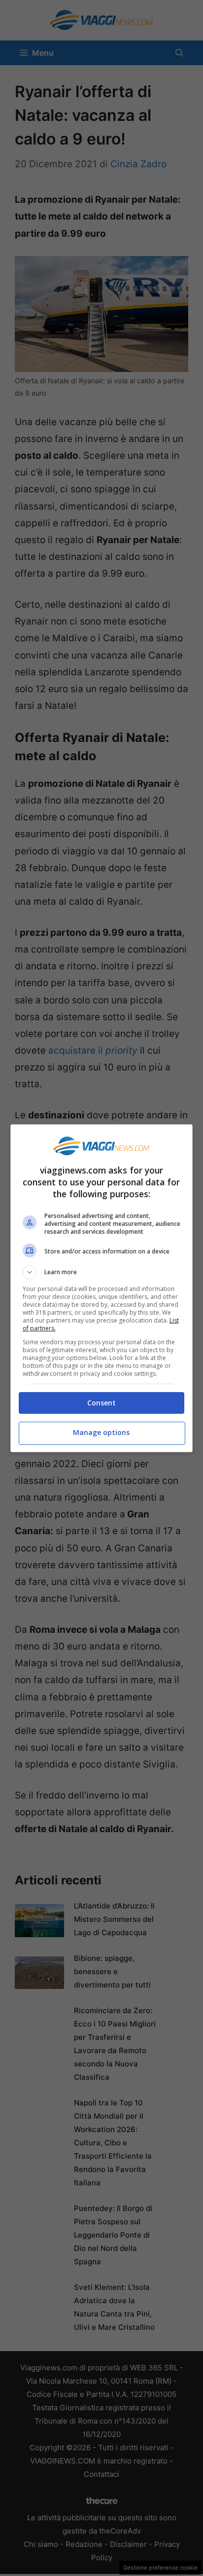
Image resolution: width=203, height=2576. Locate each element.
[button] (102, 1272)
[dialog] (102, 1288)
